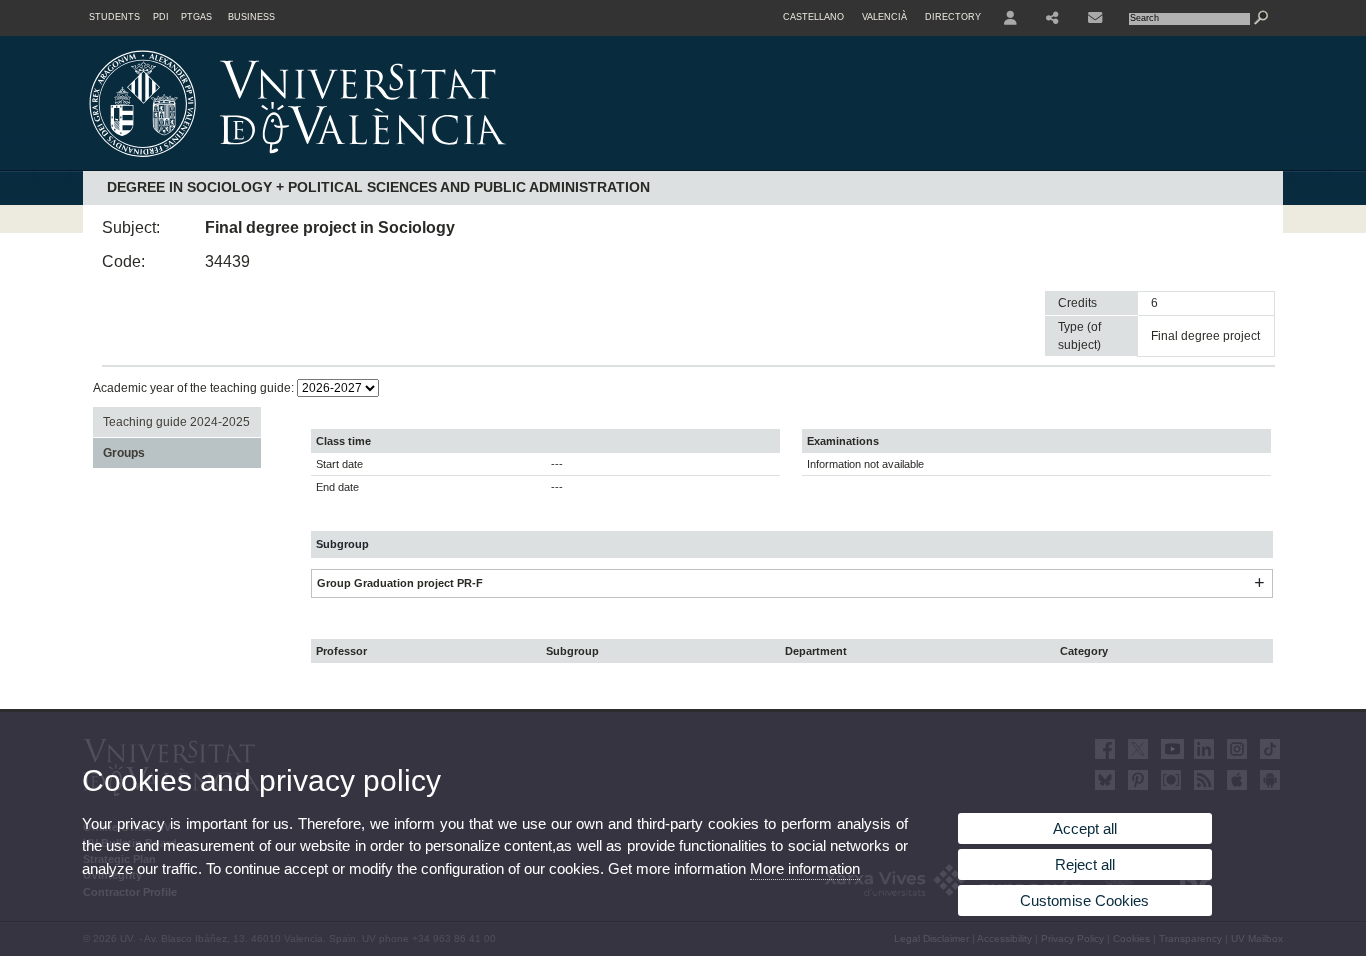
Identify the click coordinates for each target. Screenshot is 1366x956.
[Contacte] (1097, 18)
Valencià (884, 17)
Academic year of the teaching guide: (195, 388)
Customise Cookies (1084, 900)
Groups (124, 453)
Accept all (1085, 828)
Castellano (813, 17)
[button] (1259, 583)
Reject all (1085, 864)
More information (805, 868)
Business (251, 17)
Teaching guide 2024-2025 (176, 422)
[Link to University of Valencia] (468, 164)
